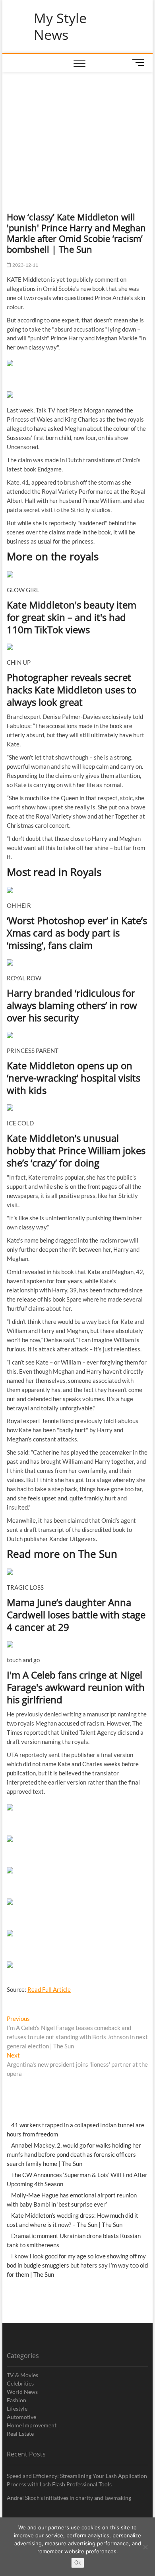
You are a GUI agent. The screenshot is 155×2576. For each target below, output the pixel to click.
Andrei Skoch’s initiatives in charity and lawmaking (69, 2498)
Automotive (21, 2417)
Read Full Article (49, 1989)
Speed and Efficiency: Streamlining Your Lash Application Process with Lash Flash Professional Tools (77, 2480)
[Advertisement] (77, 132)
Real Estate (20, 2434)
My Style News (60, 27)
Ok (78, 2562)
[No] (145, 2547)
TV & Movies (22, 2375)
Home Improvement (32, 2425)
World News (22, 2392)
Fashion (16, 2400)
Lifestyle (17, 2408)
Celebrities (20, 2383)
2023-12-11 (25, 265)
